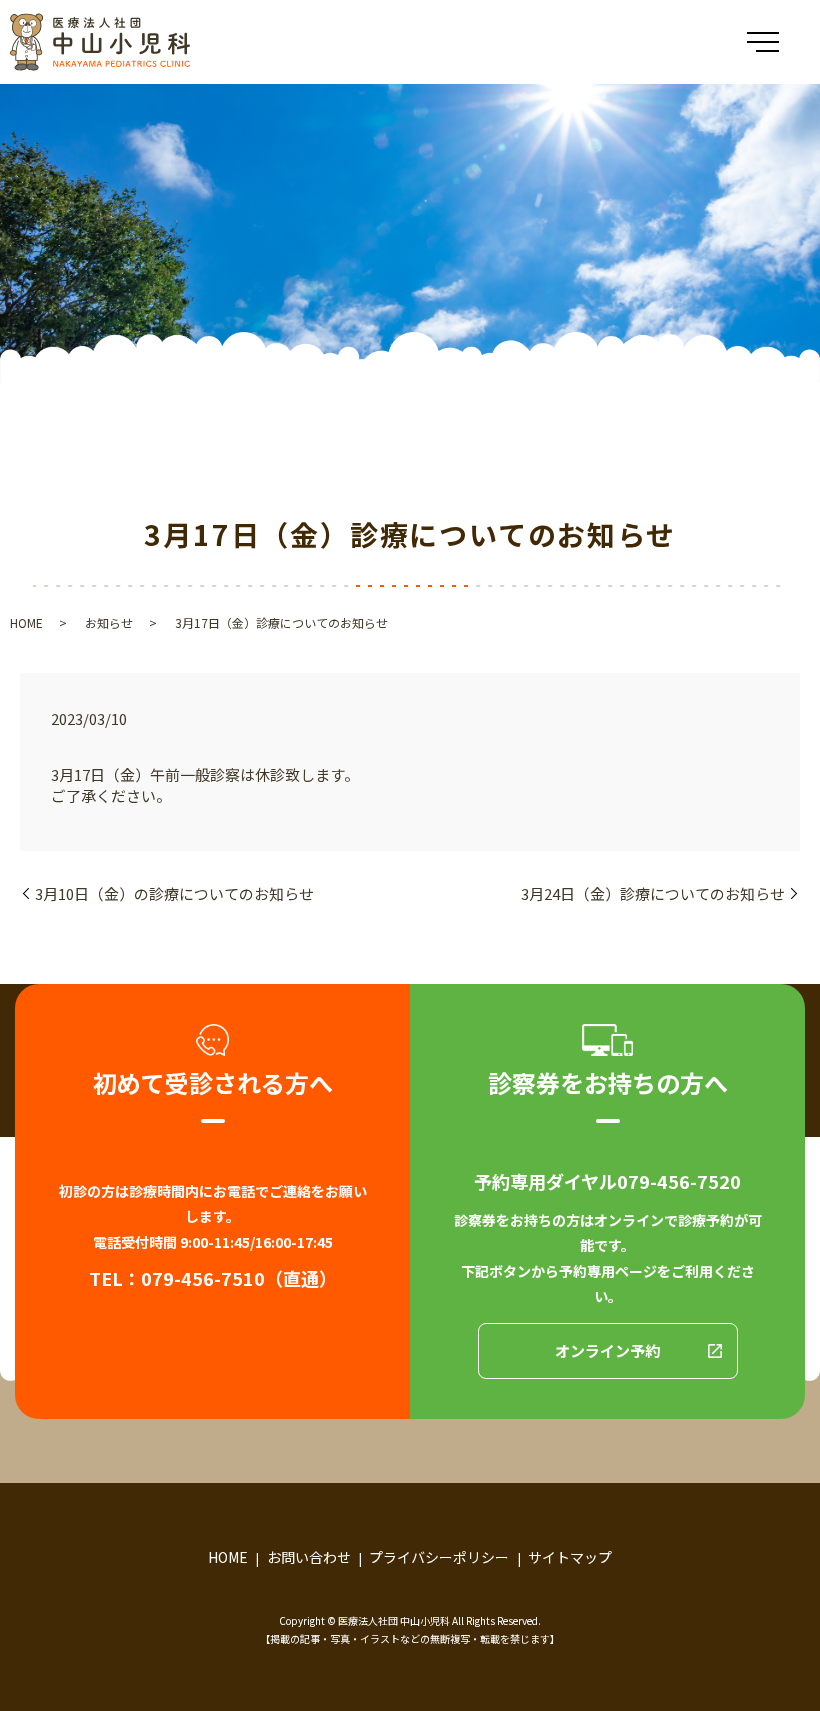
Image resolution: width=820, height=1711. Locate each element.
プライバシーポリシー (439, 1557)
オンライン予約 (607, 1350)
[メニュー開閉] (763, 42)
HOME (26, 622)
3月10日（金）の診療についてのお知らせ (174, 893)
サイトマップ (570, 1557)
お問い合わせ (309, 1557)
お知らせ (109, 622)
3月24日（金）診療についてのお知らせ (653, 893)
